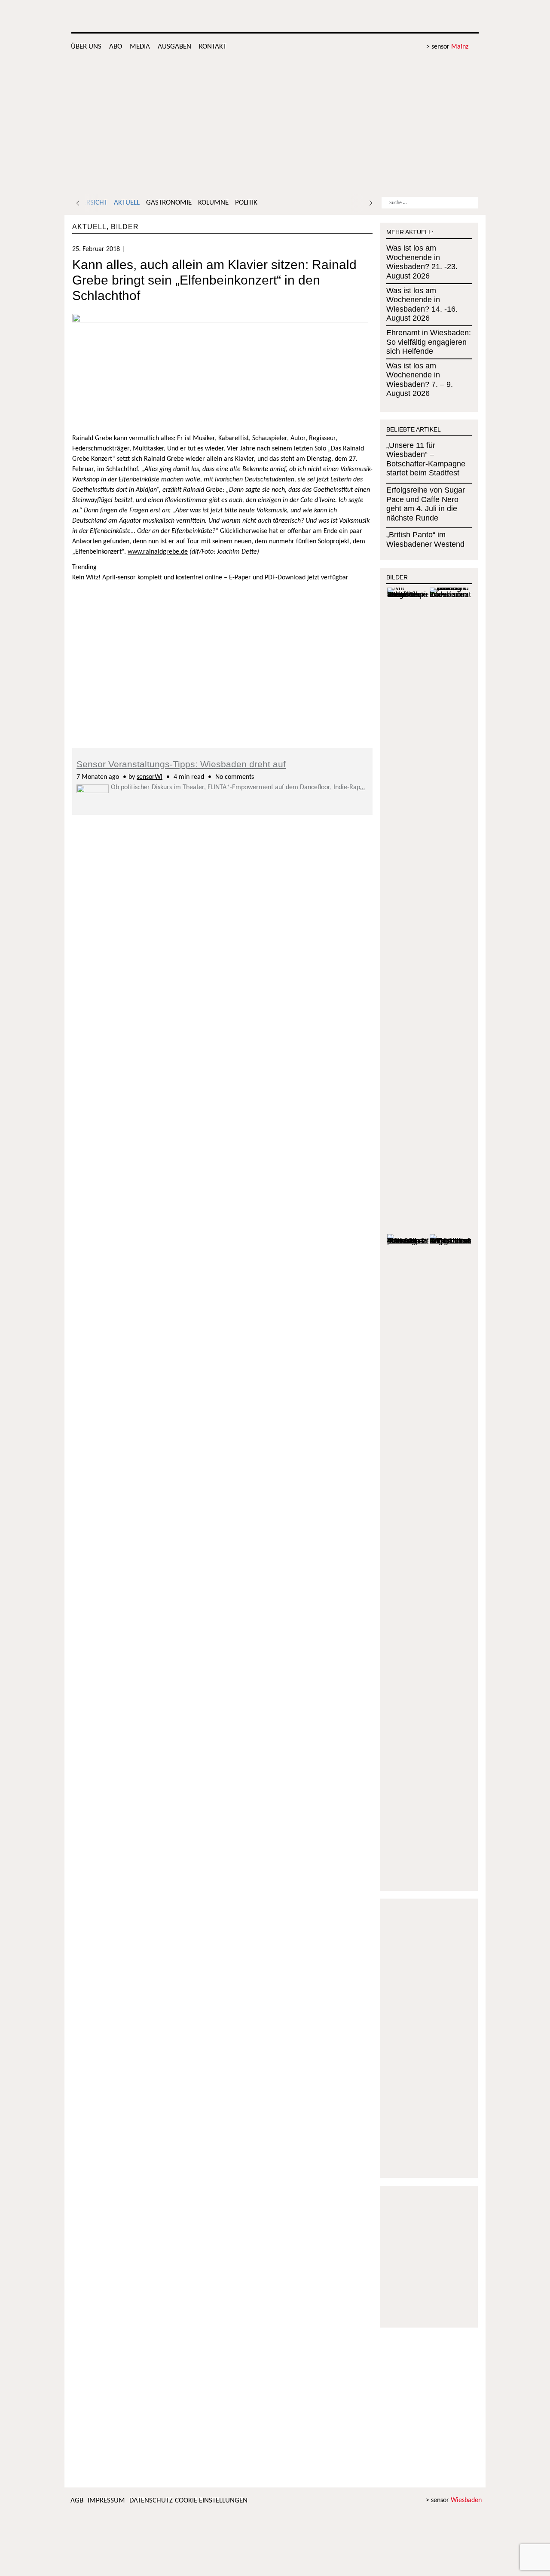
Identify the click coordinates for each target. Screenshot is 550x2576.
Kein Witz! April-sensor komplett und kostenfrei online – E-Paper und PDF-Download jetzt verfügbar (210, 578)
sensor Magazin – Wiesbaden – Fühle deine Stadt (413, 17)
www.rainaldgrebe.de (158, 552)
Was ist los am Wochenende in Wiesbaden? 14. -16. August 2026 (422, 305)
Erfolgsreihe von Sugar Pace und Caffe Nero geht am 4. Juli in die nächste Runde (426, 504)
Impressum (106, 2501)
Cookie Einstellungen (211, 2501)
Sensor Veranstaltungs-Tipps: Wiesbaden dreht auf (181, 764)
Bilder (125, 227)
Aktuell (127, 203)
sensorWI (150, 777)
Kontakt (213, 47)
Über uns (86, 47)
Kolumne (213, 203)
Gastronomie (169, 203)
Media (140, 47)
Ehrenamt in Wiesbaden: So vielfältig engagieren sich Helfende (429, 342)
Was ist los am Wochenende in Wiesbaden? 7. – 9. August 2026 (420, 380)
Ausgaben (174, 47)
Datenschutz (151, 2501)
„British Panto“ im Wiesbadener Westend (425, 539)
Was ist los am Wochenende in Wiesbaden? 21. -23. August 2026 (422, 262)
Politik (246, 203)
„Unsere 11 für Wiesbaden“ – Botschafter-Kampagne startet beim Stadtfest (426, 459)
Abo (116, 47)
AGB (77, 2501)
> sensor (447, 47)
